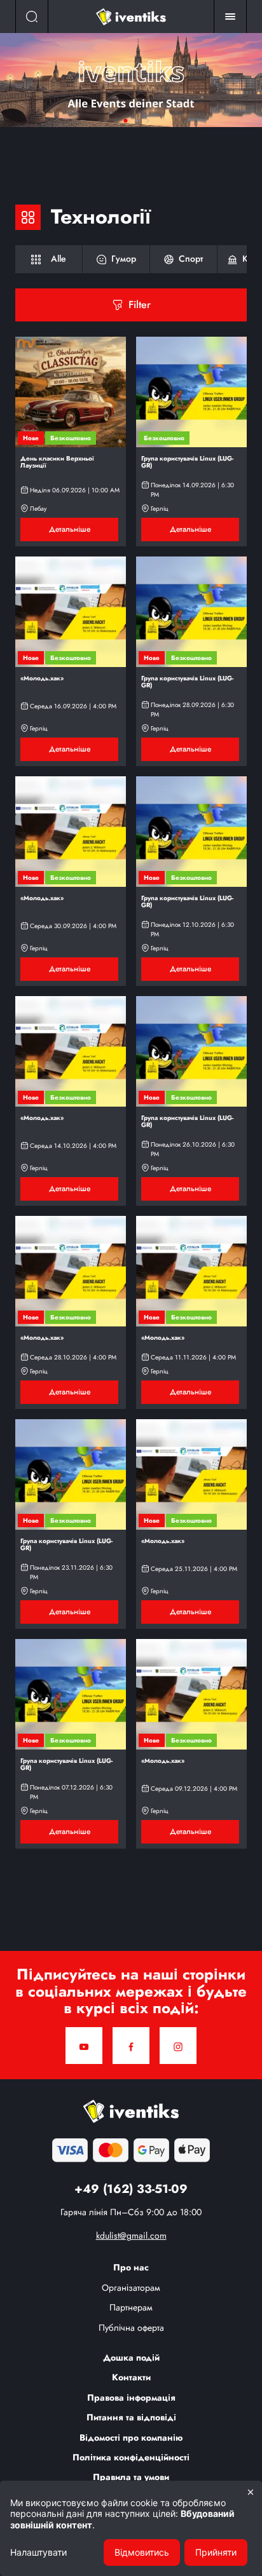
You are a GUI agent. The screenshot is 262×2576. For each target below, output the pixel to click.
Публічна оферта (131, 2328)
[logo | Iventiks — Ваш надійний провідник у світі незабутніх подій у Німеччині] (131, 17)
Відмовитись (142, 2552)
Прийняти (216, 2552)
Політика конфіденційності (131, 2457)
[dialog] (131, 2528)
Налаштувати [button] (38, 2552)
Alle (49, 259)
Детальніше (131, 80)
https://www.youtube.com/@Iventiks (84, 2046)
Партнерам (131, 2307)
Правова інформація (131, 2397)
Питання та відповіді (131, 2417)
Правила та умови (131, 2477)
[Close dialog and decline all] (251, 2492)
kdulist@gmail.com (131, 2235)
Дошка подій (131, 2357)
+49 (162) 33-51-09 (131, 2189)
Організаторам (131, 2288)
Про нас (131, 2267)
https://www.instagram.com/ (178, 2046)
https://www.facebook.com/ (131, 2046)
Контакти (131, 2377)
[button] (148, 121)
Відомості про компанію (131, 2438)
